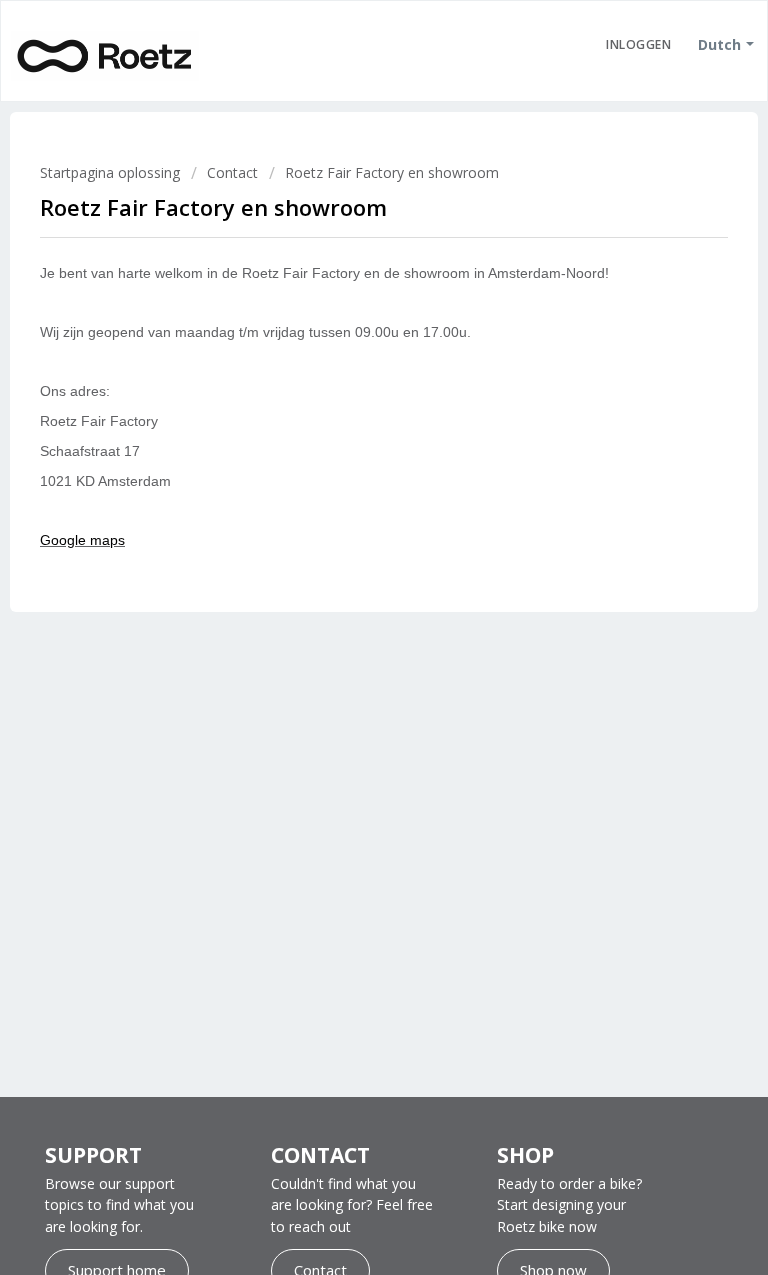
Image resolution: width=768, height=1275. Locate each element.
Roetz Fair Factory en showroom (392, 172)
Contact (232, 172)
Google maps (82, 540)
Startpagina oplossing (112, 172)
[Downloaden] (347, 628)
